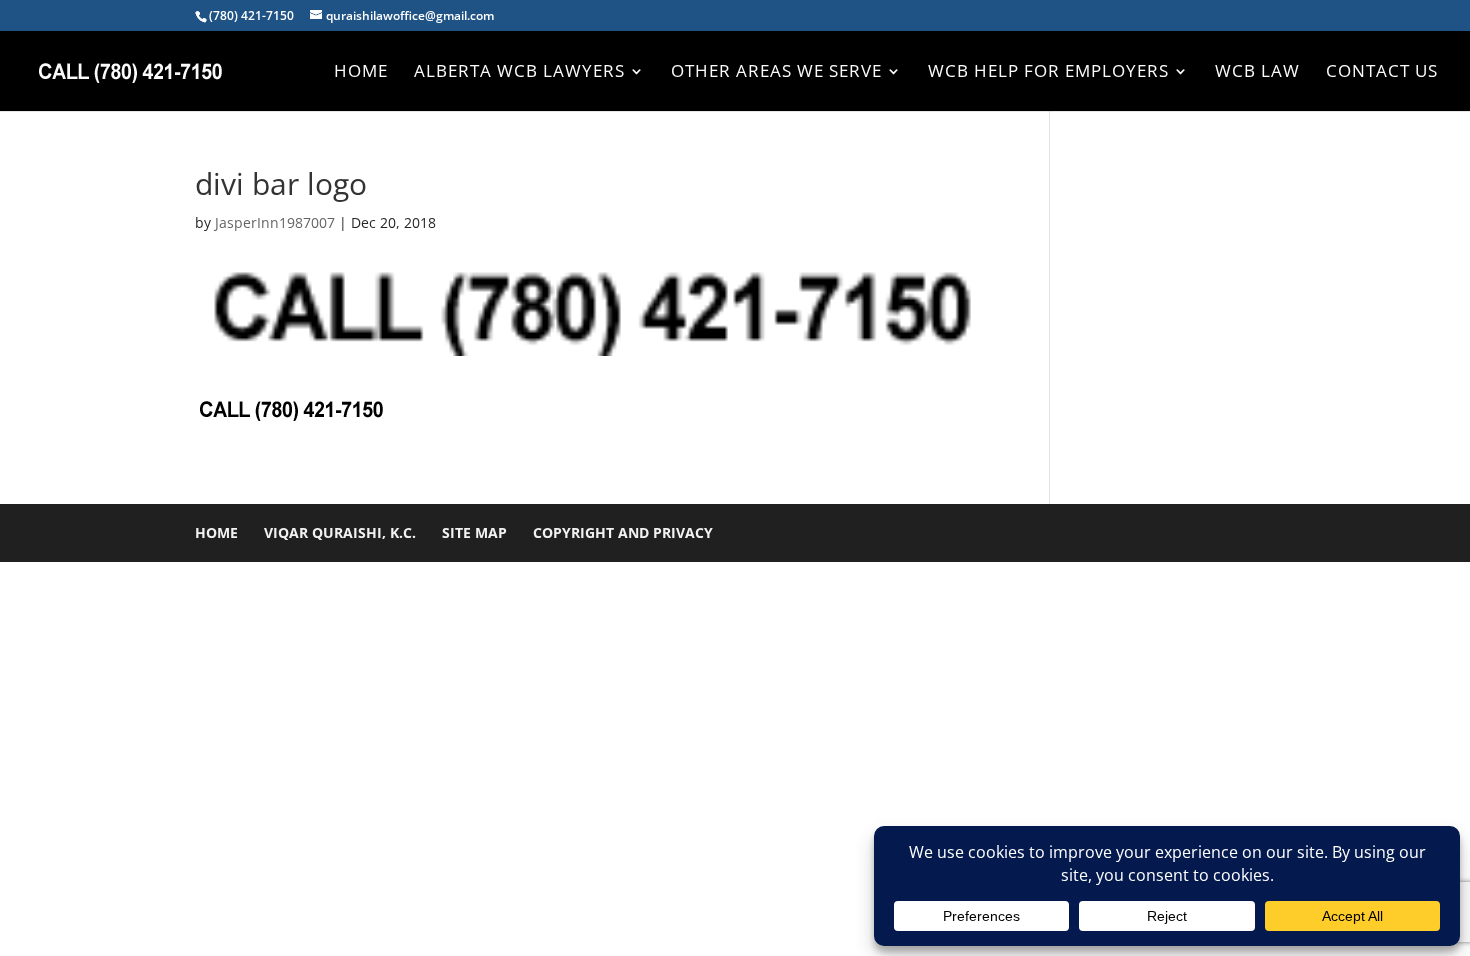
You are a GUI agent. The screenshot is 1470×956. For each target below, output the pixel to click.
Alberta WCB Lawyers (519, 73)
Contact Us (1382, 73)
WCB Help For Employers (1048, 73)
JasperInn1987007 (275, 222)
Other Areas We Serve (776, 73)
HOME (361, 73)
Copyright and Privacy (623, 532)
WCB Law (1257, 73)
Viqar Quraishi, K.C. (340, 532)
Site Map (474, 532)
